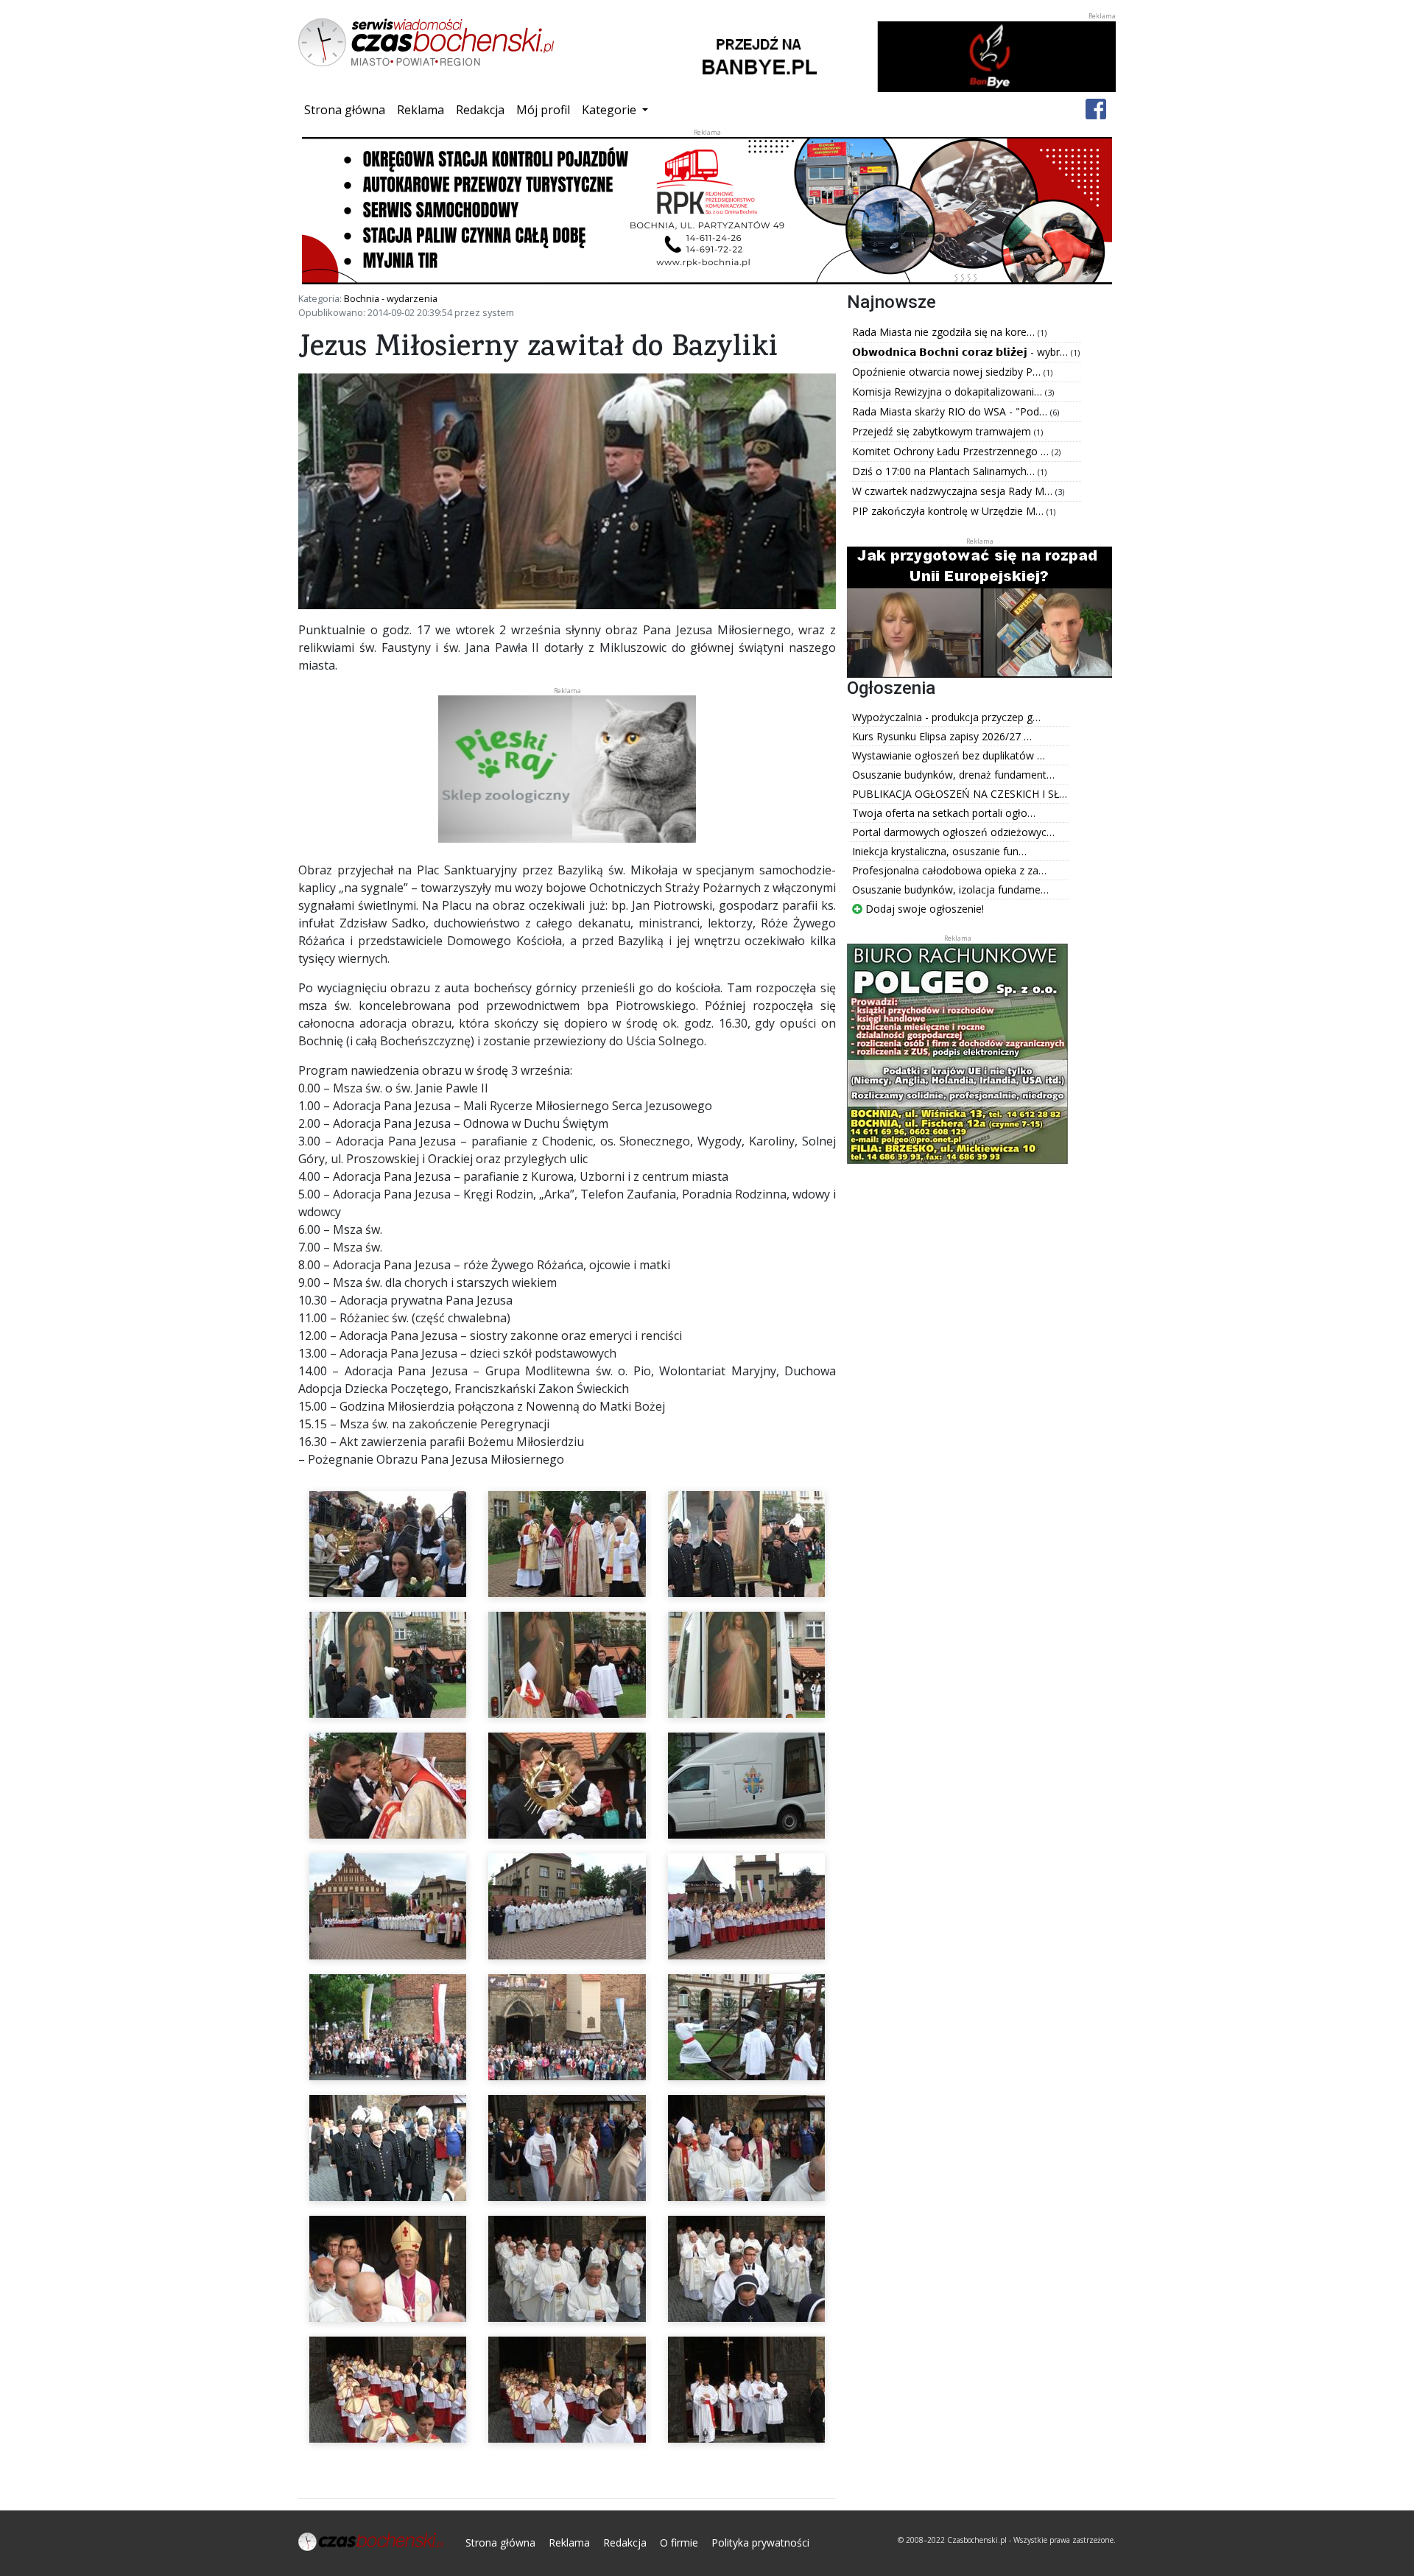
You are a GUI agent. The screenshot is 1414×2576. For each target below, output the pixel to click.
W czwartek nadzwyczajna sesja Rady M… (954, 491)
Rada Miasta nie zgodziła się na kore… (945, 332)
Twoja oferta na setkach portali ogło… (944, 813)
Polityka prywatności (760, 2542)
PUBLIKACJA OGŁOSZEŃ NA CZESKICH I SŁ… (960, 794)
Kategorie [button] (611, 110)
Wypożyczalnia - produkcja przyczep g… (946, 717)
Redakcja (480, 110)
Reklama (421, 110)
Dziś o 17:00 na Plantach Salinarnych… (945, 471)
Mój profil (543, 110)
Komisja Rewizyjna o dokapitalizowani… (949, 392)
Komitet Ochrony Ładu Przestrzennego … (952, 451)
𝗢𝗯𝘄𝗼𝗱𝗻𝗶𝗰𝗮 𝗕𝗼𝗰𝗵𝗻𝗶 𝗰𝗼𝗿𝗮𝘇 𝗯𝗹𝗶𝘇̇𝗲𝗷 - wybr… (961, 352)
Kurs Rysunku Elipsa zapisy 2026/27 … (942, 736)
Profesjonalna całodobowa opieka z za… (949, 870)
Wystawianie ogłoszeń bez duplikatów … (949, 755)
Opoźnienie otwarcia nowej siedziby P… (948, 372)
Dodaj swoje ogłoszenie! (923, 909)
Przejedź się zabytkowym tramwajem (943, 431)
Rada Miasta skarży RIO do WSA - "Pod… (951, 411)
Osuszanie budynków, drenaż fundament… (953, 775)
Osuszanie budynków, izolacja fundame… (950, 889)
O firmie (679, 2542)
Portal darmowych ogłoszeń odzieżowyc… (953, 832)
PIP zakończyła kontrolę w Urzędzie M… (949, 511)
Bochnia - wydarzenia (391, 298)
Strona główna (348, 109)
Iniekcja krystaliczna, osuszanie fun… (939, 851)
